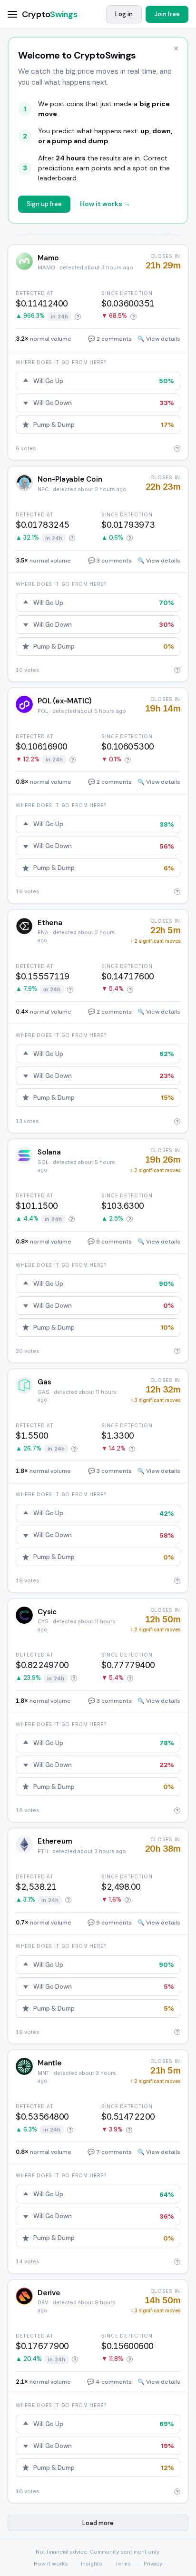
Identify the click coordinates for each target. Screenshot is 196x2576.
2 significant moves (155, 941)
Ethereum (55, 1841)
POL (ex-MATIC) (65, 701)
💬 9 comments (110, 1242)
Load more (98, 2523)
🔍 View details (159, 339)
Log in (124, 14)
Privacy (153, 2564)
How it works (51, 2564)
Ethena (50, 923)
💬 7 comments (110, 2152)
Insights (92, 2564)
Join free (167, 14)
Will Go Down (104, 403)
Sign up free (44, 204)
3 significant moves (156, 1400)
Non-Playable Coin (70, 479)
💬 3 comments (110, 561)
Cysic (47, 1612)
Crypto (49, 14)
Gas (44, 1382)
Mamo (48, 258)
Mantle (50, 2063)
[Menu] (15, 14)
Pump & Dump (104, 425)
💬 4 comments (109, 2382)
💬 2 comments (110, 339)
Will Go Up (104, 381)
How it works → (105, 204)
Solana (49, 1152)
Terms (123, 2564)
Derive (49, 2293)
